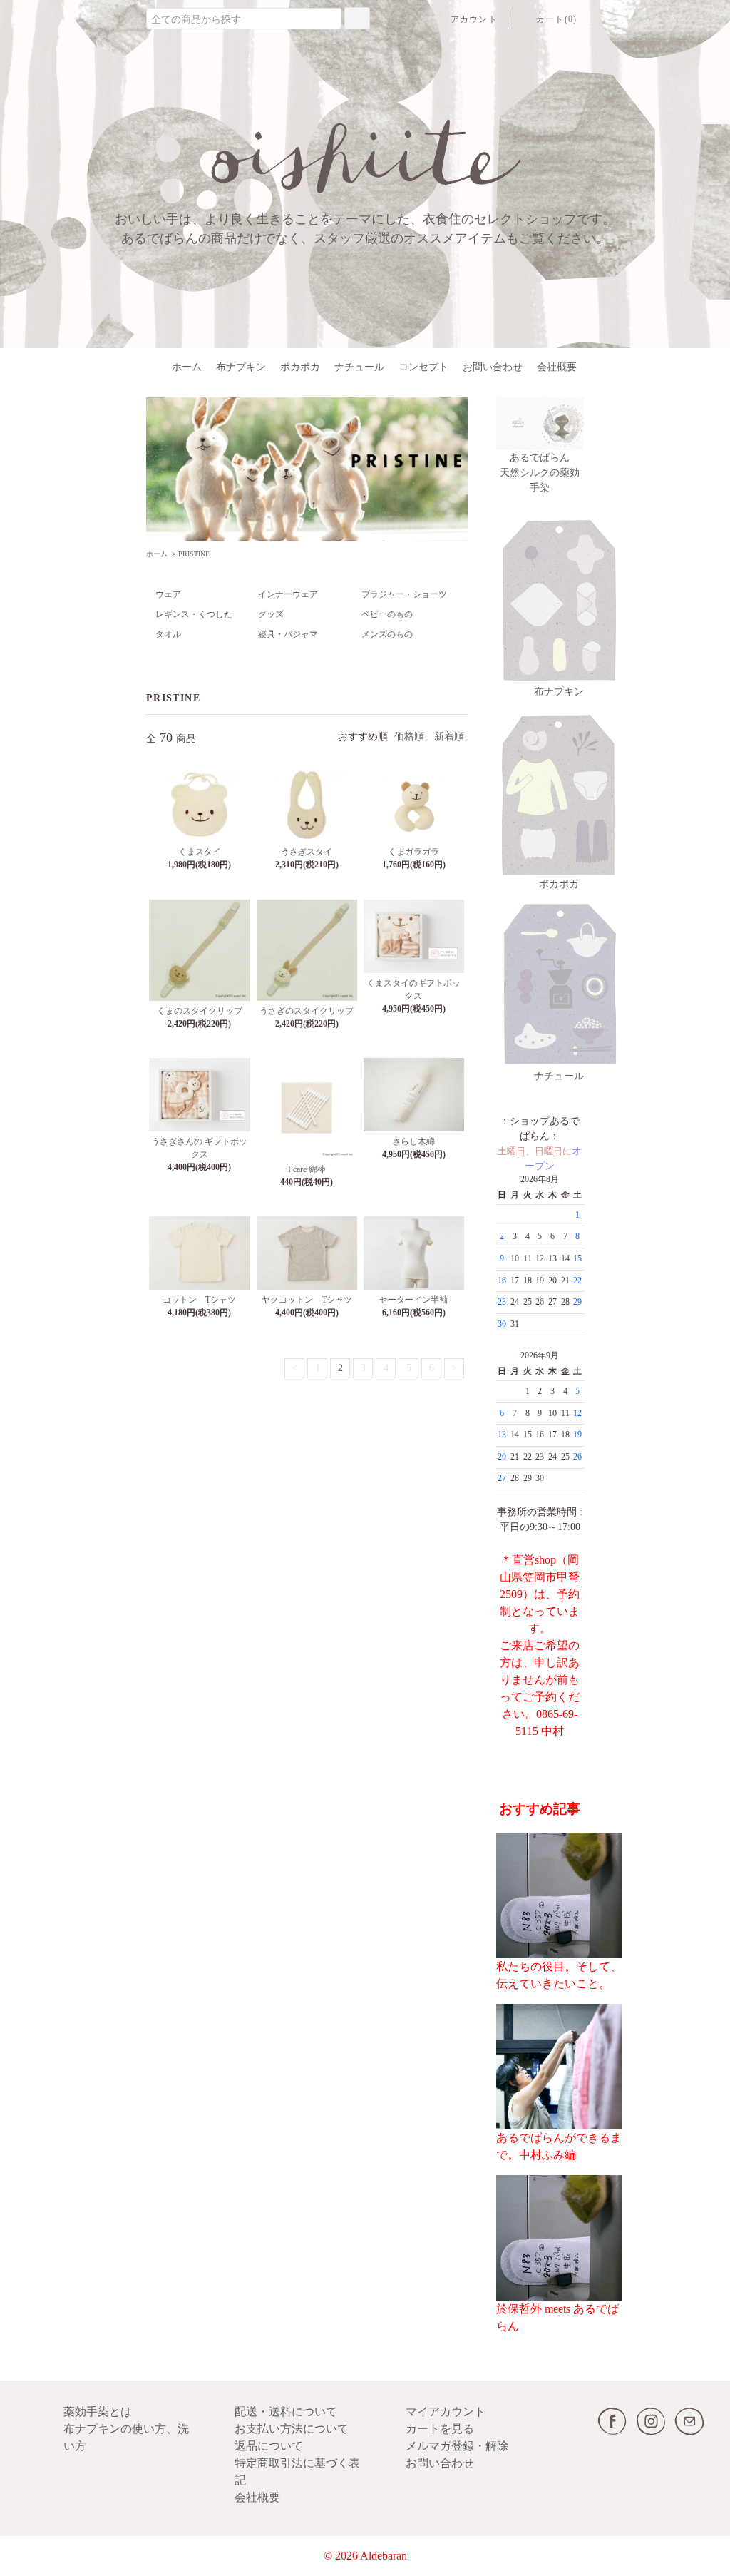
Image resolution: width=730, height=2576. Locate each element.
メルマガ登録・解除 (457, 2446)
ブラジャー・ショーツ (404, 594)
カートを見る (440, 2429)
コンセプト (423, 367)
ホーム (187, 367)
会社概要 (557, 367)
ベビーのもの (387, 614)
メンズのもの (387, 634)
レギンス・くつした (194, 614)
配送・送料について (286, 2412)
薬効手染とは (98, 2412)
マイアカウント (446, 2412)
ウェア (168, 594)
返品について (269, 2446)
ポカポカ (300, 367)
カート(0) (556, 19)
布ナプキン (241, 367)
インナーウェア (288, 594)
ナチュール (359, 367)
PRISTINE (194, 554)
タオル (168, 634)
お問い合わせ (493, 367)
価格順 (409, 737)
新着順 (449, 737)
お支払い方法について (292, 2429)
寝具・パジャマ (288, 634)
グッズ (271, 614)
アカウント (474, 19)
